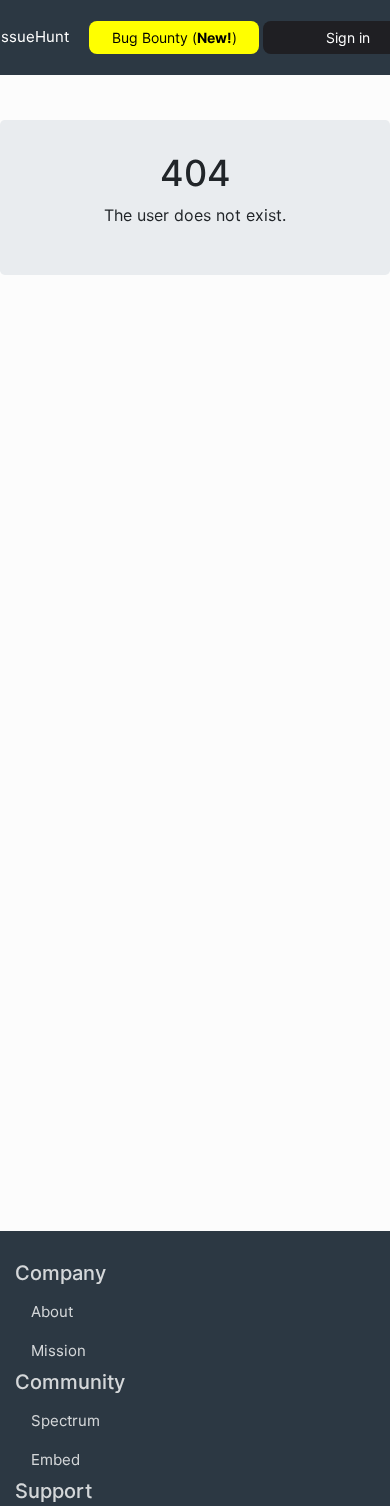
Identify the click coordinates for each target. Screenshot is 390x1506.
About (52, 1311)
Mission (58, 1350)
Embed (55, 1459)
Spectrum (65, 1420)
